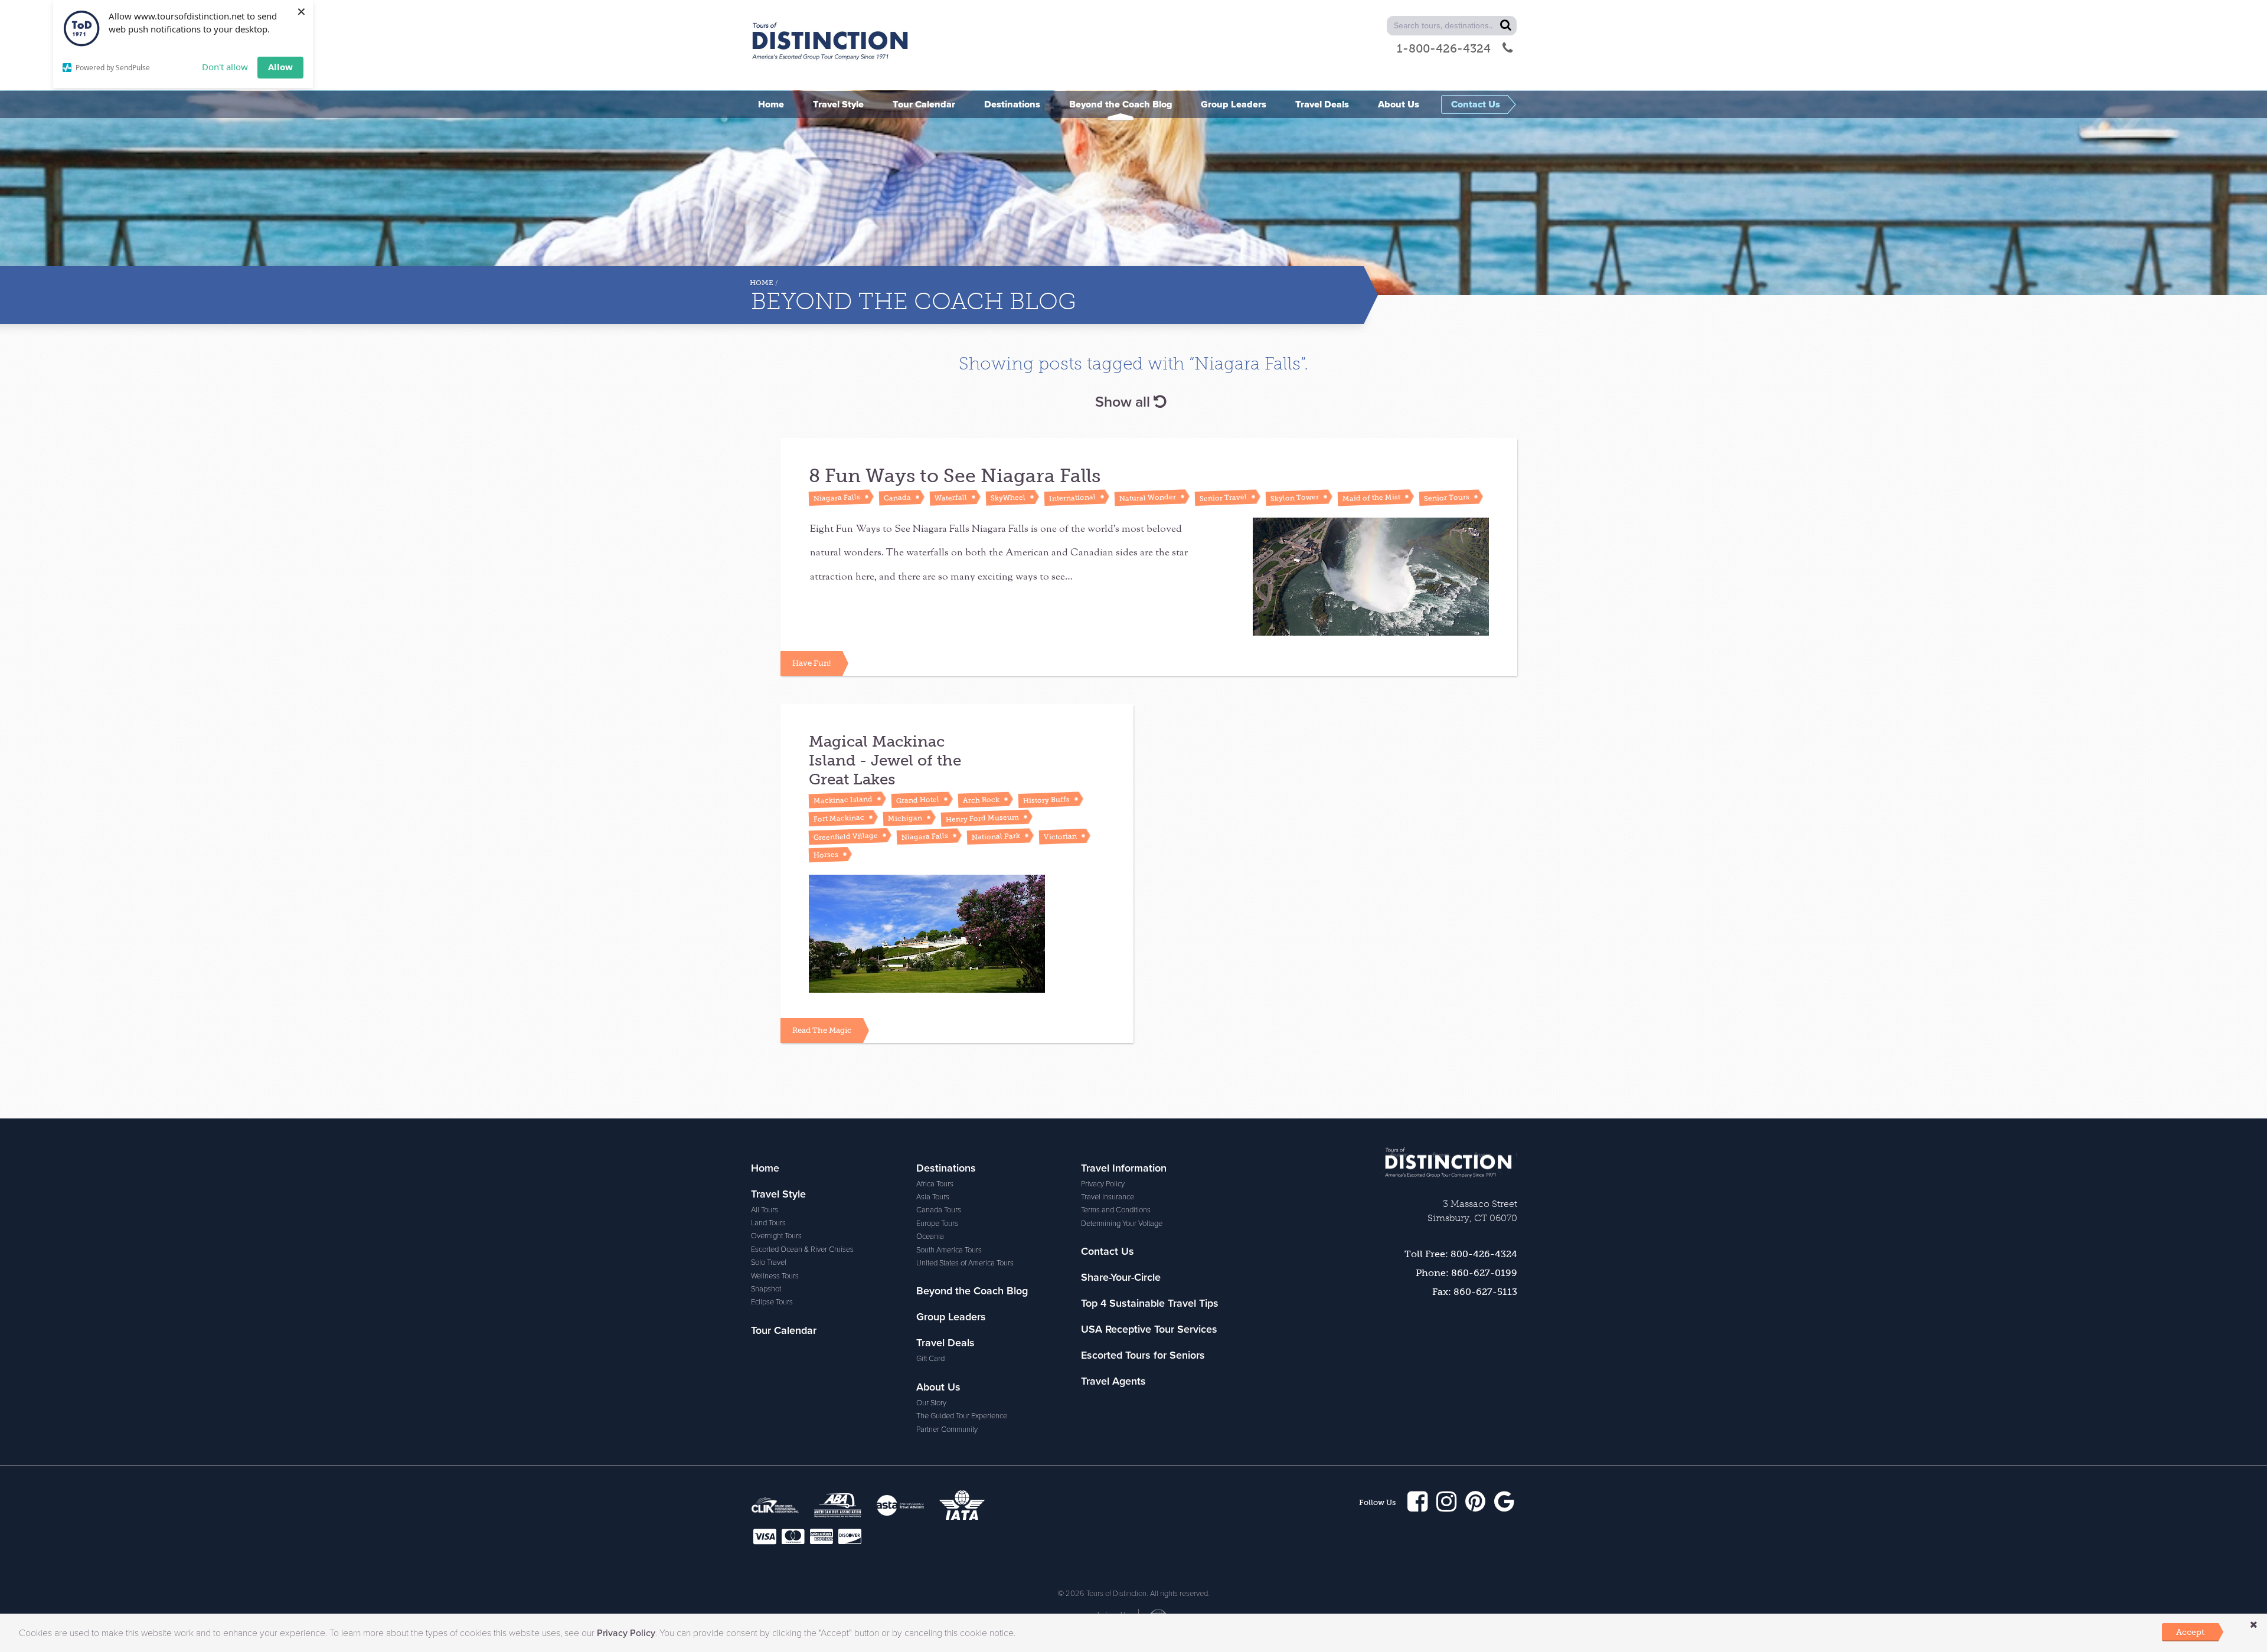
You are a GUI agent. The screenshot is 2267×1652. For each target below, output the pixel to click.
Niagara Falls (837, 498)
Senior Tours (1447, 498)
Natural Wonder (1148, 497)
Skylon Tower (1295, 498)
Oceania (930, 1236)
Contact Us (1108, 1251)
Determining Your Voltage (1122, 1224)
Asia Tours (933, 1197)
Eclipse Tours (772, 1302)
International (1072, 498)
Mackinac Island (843, 799)
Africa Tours (935, 1184)
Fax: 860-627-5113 (1475, 1292)
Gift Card (930, 1359)
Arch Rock (981, 800)
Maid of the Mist (1371, 497)
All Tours (765, 1210)
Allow (280, 67)
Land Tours (768, 1223)
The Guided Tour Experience (962, 1416)
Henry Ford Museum (982, 818)
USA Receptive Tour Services (1149, 1329)
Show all (1124, 402)
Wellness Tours (775, 1276)
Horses (826, 854)
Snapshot (766, 1289)
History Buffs (1046, 800)
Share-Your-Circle (1121, 1277)
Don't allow (225, 67)
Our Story (931, 1403)
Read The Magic (822, 1030)
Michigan (905, 818)
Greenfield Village (846, 836)
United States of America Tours (965, 1263)
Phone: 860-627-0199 (1466, 1273)
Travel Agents (1113, 1381)
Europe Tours (937, 1224)
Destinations (946, 1168)
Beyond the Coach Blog (972, 1291)
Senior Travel (1223, 498)
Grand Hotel (918, 800)
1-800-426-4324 (1444, 48)
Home (762, 283)
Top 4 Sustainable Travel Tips (1150, 1303)
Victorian (1060, 836)
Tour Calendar (784, 1330)
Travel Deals (945, 1343)
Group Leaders (951, 1317)
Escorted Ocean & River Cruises (802, 1249)
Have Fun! (811, 663)
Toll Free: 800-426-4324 (1461, 1254)
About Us (938, 1387)
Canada (897, 498)
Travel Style (778, 1194)
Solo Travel (769, 1262)
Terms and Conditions (1116, 1210)
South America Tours (949, 1250)
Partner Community (947, 1429)
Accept (2190, 1632)
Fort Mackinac (839, 818)
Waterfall (951, 498)
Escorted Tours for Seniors (1143, 1355)
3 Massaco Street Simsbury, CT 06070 (1472, 1211)
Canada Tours (939, 1210)
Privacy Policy (1103, 1184)
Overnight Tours (776, 1236)
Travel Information (1124, 1168)
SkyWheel (1008, 498)
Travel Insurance (1108, 1197)
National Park (996, 837)
